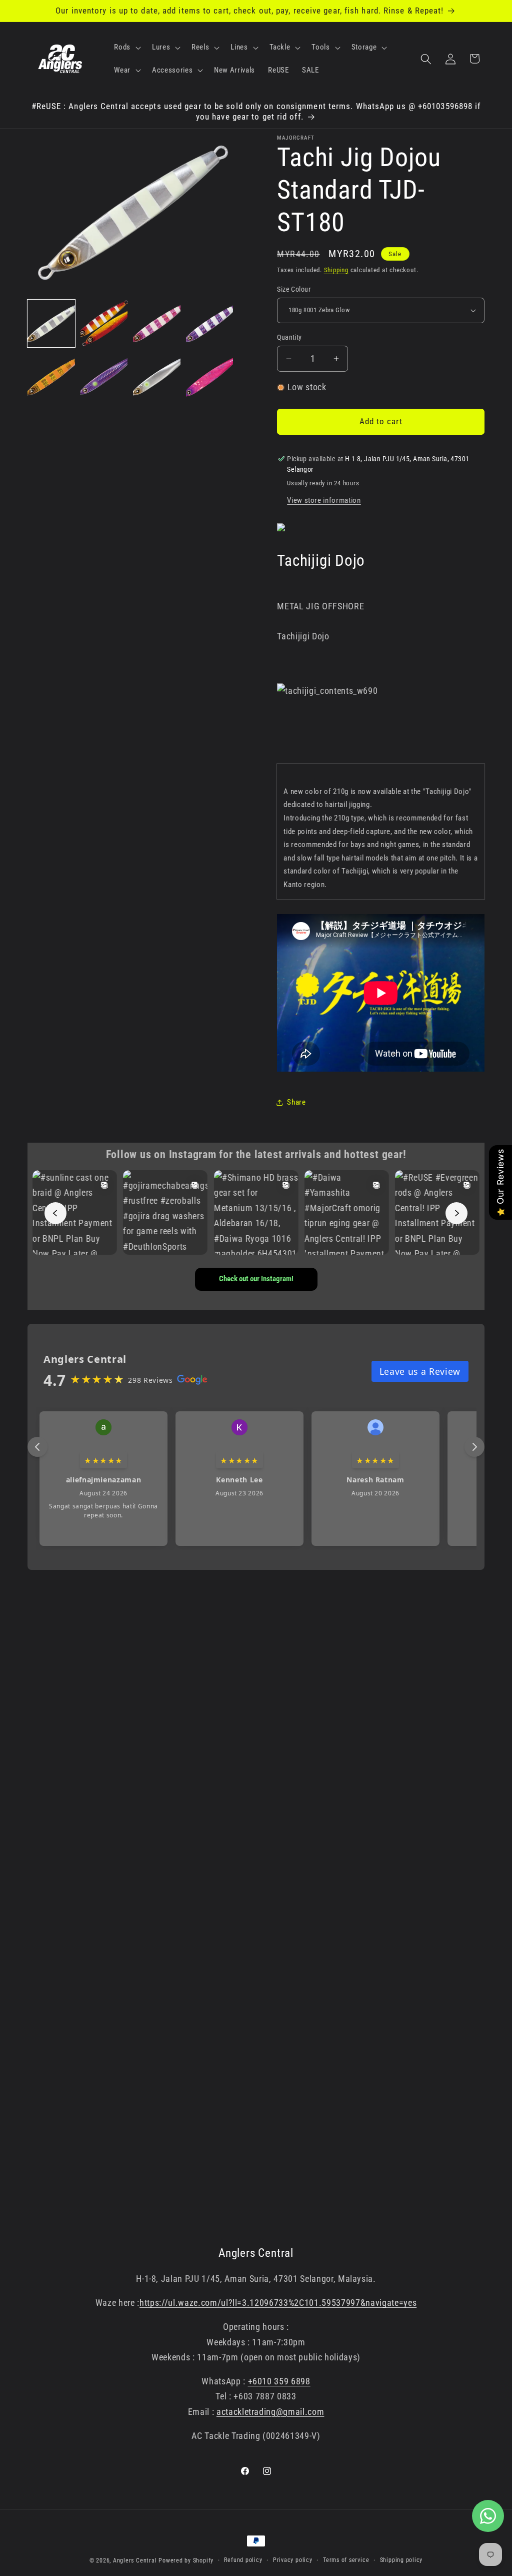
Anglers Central (135, 2560)
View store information (324, 500)
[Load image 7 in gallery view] (157, 376)
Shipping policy (401, 2560)
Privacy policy (293, 2560)
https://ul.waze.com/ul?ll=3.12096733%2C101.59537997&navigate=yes (278, 2303)
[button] (126, 48)
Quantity (289, 337)
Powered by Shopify (186, 2560)
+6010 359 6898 (279, 2381)
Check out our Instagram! (256, 1279)
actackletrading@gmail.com (270, 2412)
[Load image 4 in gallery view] (210, 323)
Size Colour (294, 289)
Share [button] (296, 1102)
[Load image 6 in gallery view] (104, 376)
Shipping (336, 270)
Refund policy (243, 2560)
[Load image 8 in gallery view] (210, 376)
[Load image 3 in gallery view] (157, 323)
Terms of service (346, 2560)
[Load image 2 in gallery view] (104, 323)
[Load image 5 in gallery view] (51, 376)
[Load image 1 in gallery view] (51, 323)
